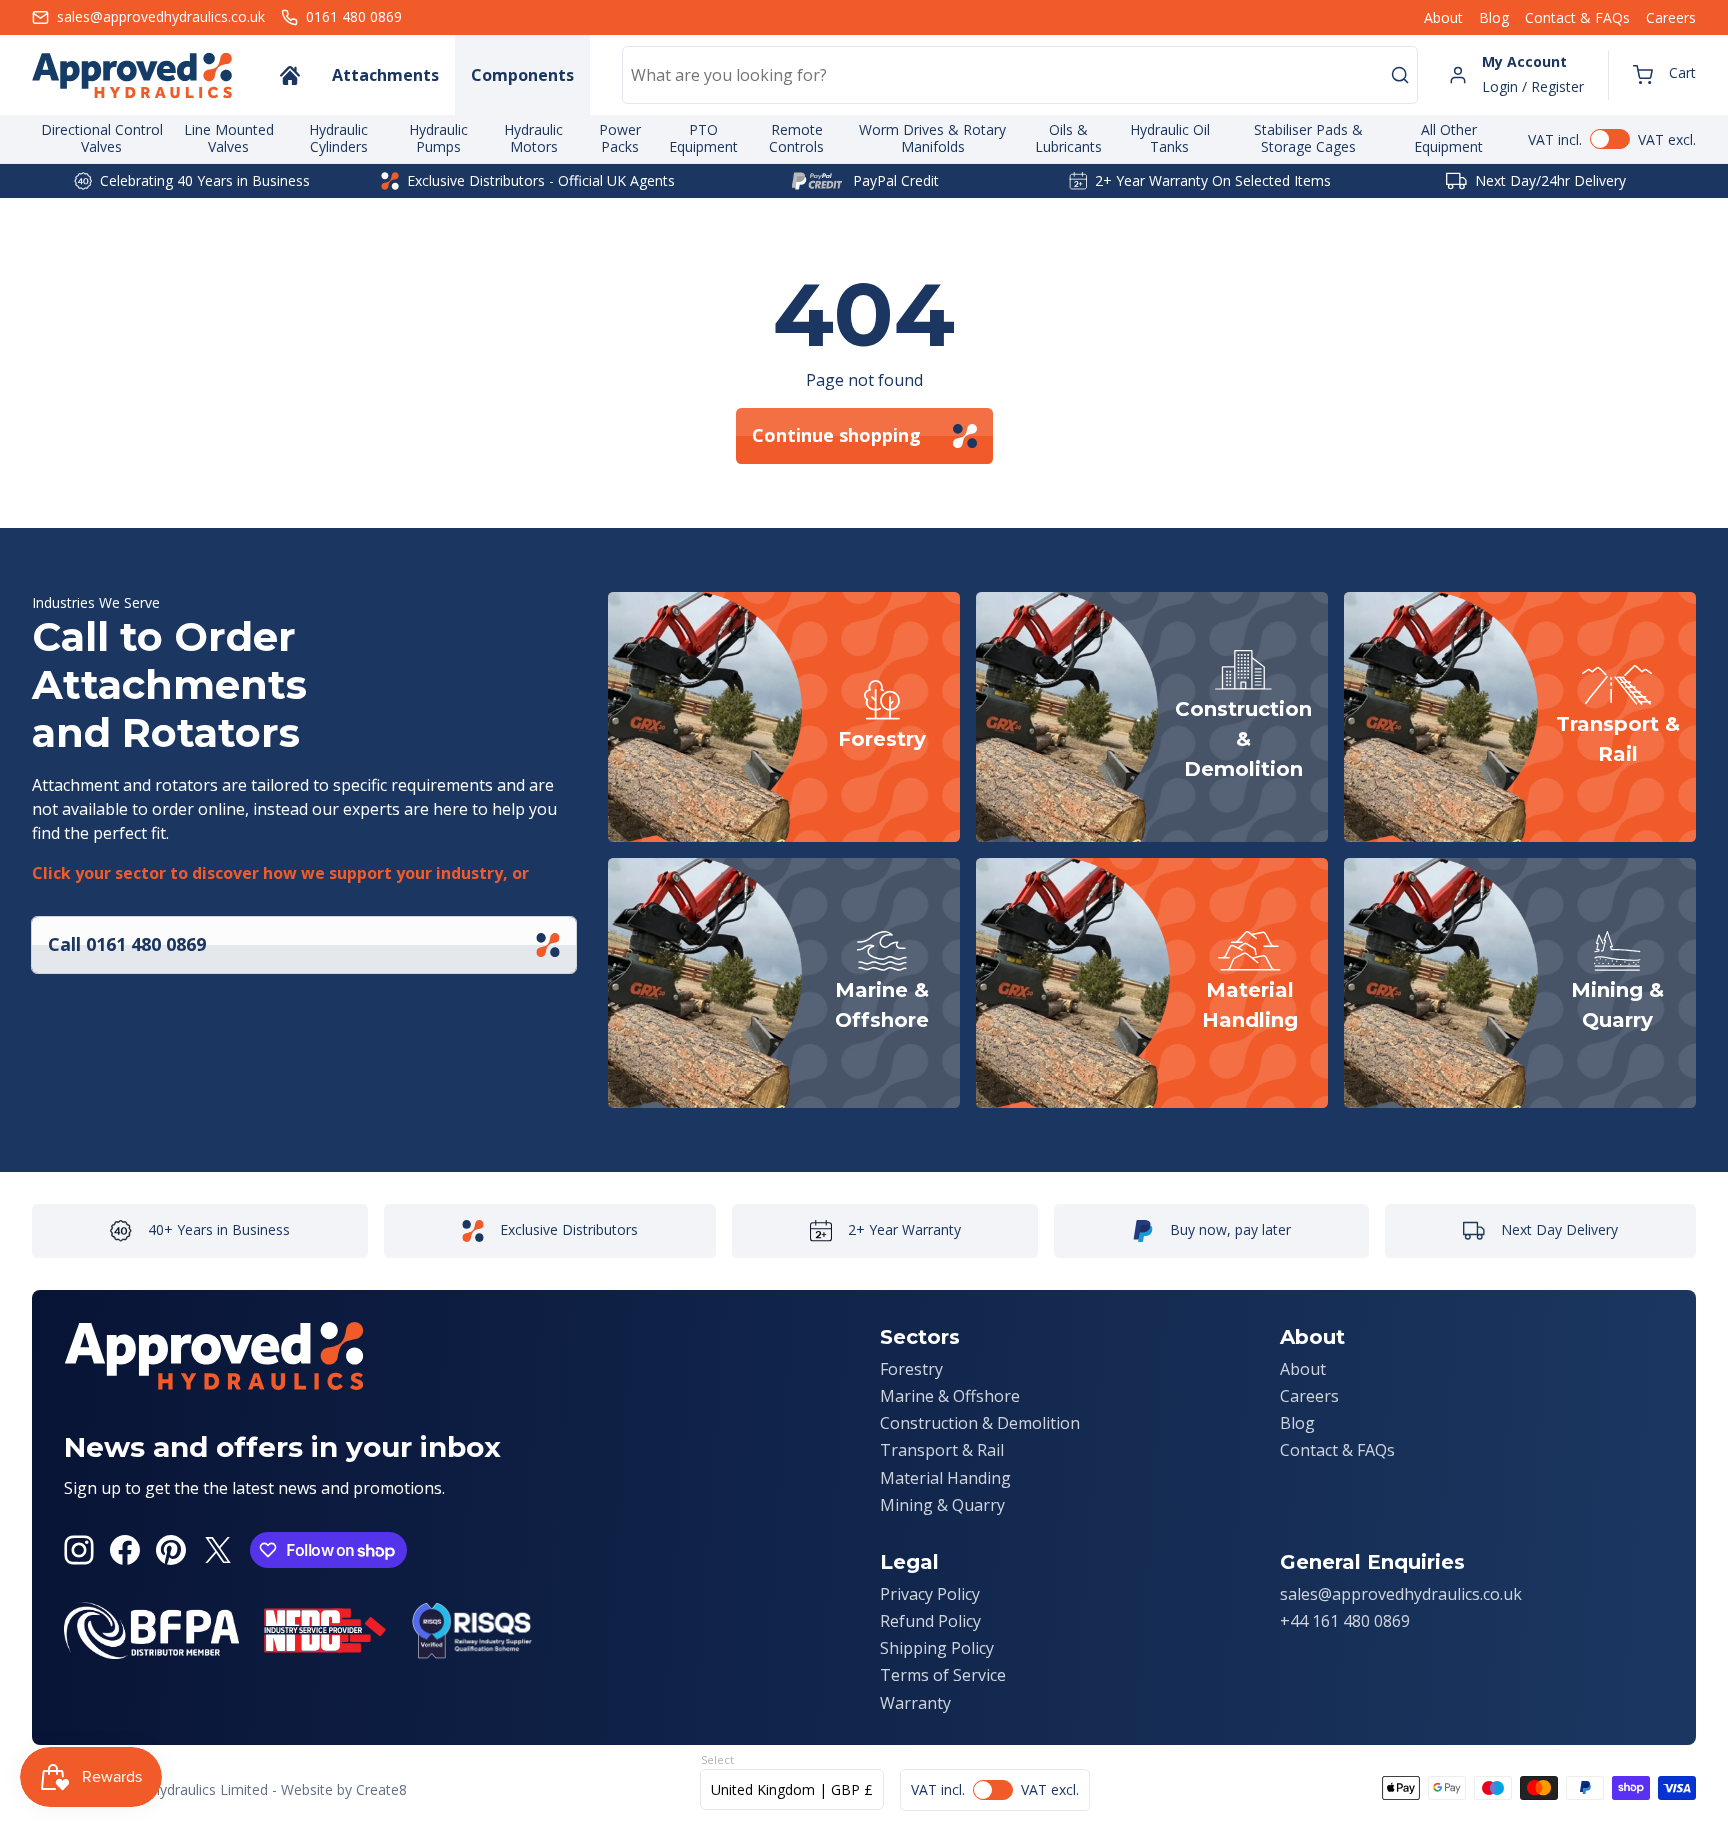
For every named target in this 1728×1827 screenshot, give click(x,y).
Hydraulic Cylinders (338, 138)
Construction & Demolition (980, 1423)
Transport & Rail (942, 1450)
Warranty (915, 1703)
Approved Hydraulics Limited (176, 1789)
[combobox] (1020, 75)
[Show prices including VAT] (1612, 139)
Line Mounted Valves (229, 138)
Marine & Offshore (950, 1396)
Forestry (911, 1369)
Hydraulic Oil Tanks (1170, 138)
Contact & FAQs (1577, 17)
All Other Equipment (1448, 138)
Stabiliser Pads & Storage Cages (1308, 138)
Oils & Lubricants (1068, 138)
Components (522, 75)
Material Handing (945, 1478)
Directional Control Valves (102, 138)
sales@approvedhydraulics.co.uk (1401, 1594)
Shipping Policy (937, 1648)
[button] (1664, 75)
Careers (1671, 17)
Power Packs (620, 138)
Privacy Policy (930, 1594)
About (1443, 17)
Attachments (385, 75)
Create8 (381, 1789)
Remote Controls (796, 138)
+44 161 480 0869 (1345, 1621)
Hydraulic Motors (533, 138)
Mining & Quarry (942, 1505)
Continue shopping (836, 435)
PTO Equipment (703, 138)
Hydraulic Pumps (438, 138)
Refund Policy (930, 1621)
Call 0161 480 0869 (127, 944)
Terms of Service (943, 1675)
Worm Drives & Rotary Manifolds (932, 138)
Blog (1494, 17)
